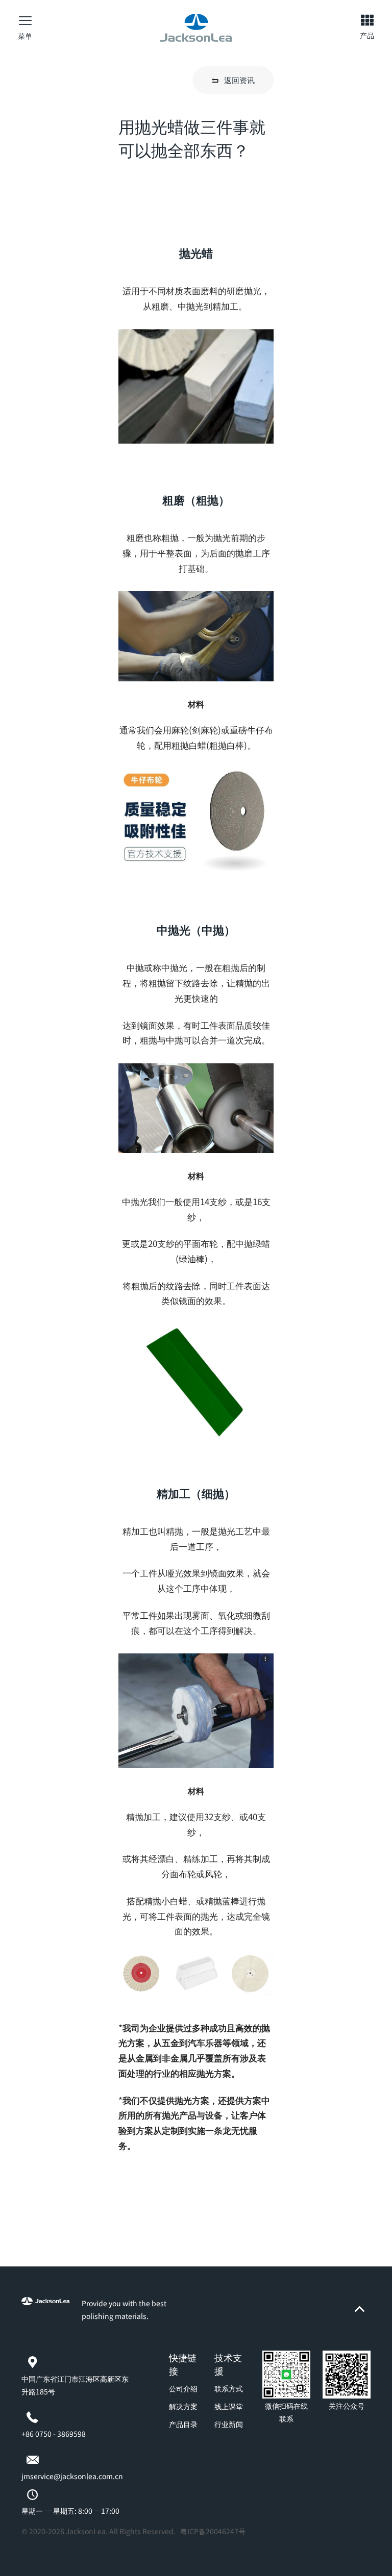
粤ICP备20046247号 (213, 2531)
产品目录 (183, 2424)
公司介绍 (183, 2388)
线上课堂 (229, 2406)
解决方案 (183, 2406)
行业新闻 (229, 2424)
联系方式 (229, 2388)
